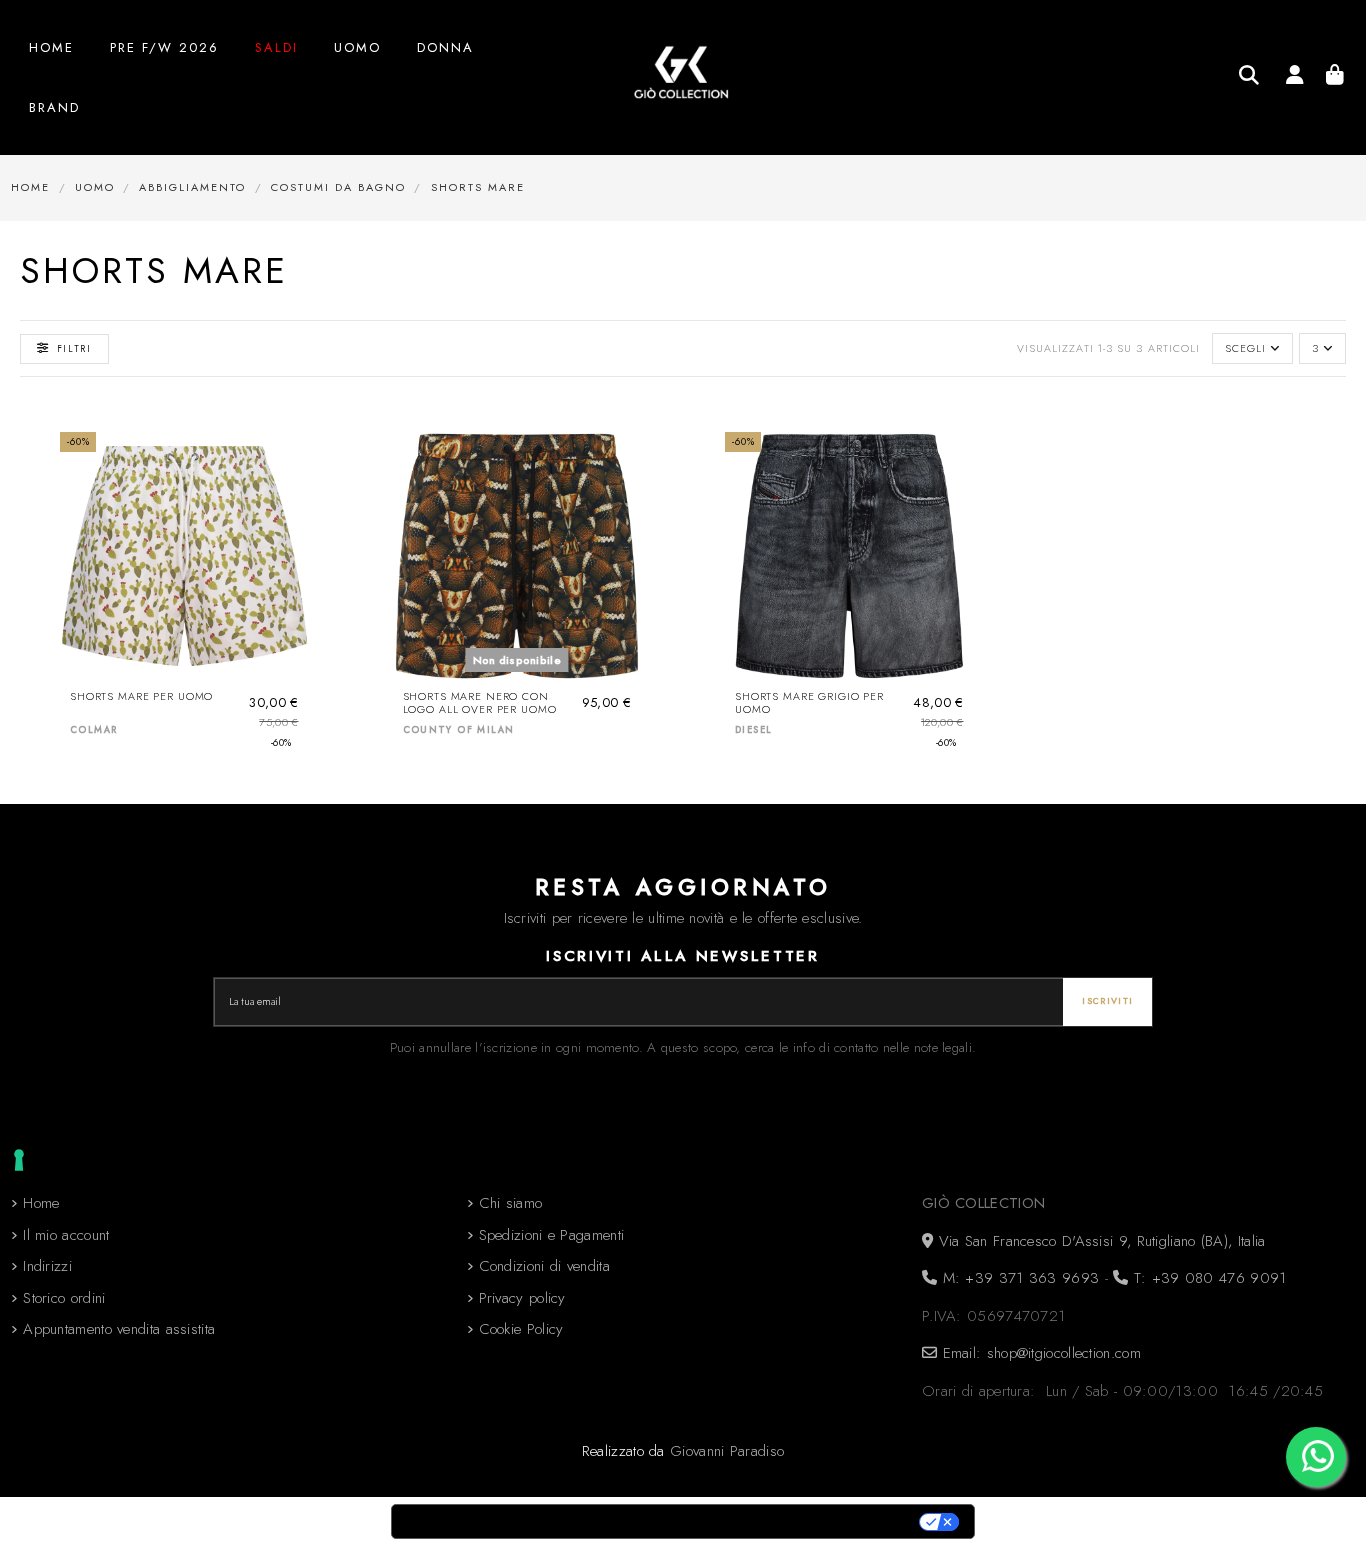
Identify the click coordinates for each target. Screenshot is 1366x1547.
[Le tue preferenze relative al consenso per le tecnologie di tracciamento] (19, 1160)
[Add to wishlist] (291, 462)
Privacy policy (522, 1298)
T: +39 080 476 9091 (1207, 1278)
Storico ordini (64, 1298)
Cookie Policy (521, 1329)
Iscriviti (1107, 1001)
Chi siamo (511, 1203)
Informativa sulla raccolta (504, 1521)
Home (41, 1203)
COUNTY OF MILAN (459, 729)
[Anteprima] (291, 534)
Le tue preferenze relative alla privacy (769, 1521)
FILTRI (74, 348)
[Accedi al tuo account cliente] (1294, 78)
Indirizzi (47, 1266)
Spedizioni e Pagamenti (552, 1235)
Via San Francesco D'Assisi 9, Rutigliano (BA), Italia (1099, 1241)
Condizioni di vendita (544, 1266)
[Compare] (291, 498)
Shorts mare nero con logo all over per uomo (480, 703)
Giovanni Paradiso (727, 1451)
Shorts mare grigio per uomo (809, 703)
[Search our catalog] (1249, 75)
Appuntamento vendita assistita (119, 1329)
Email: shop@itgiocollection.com (1039, 1353)
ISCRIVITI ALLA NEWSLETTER (683, 956)
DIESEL (753, 729)
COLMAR (93, 729)
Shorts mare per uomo (141, 696)
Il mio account (66, 1235)
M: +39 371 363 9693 (1018, 1278)
